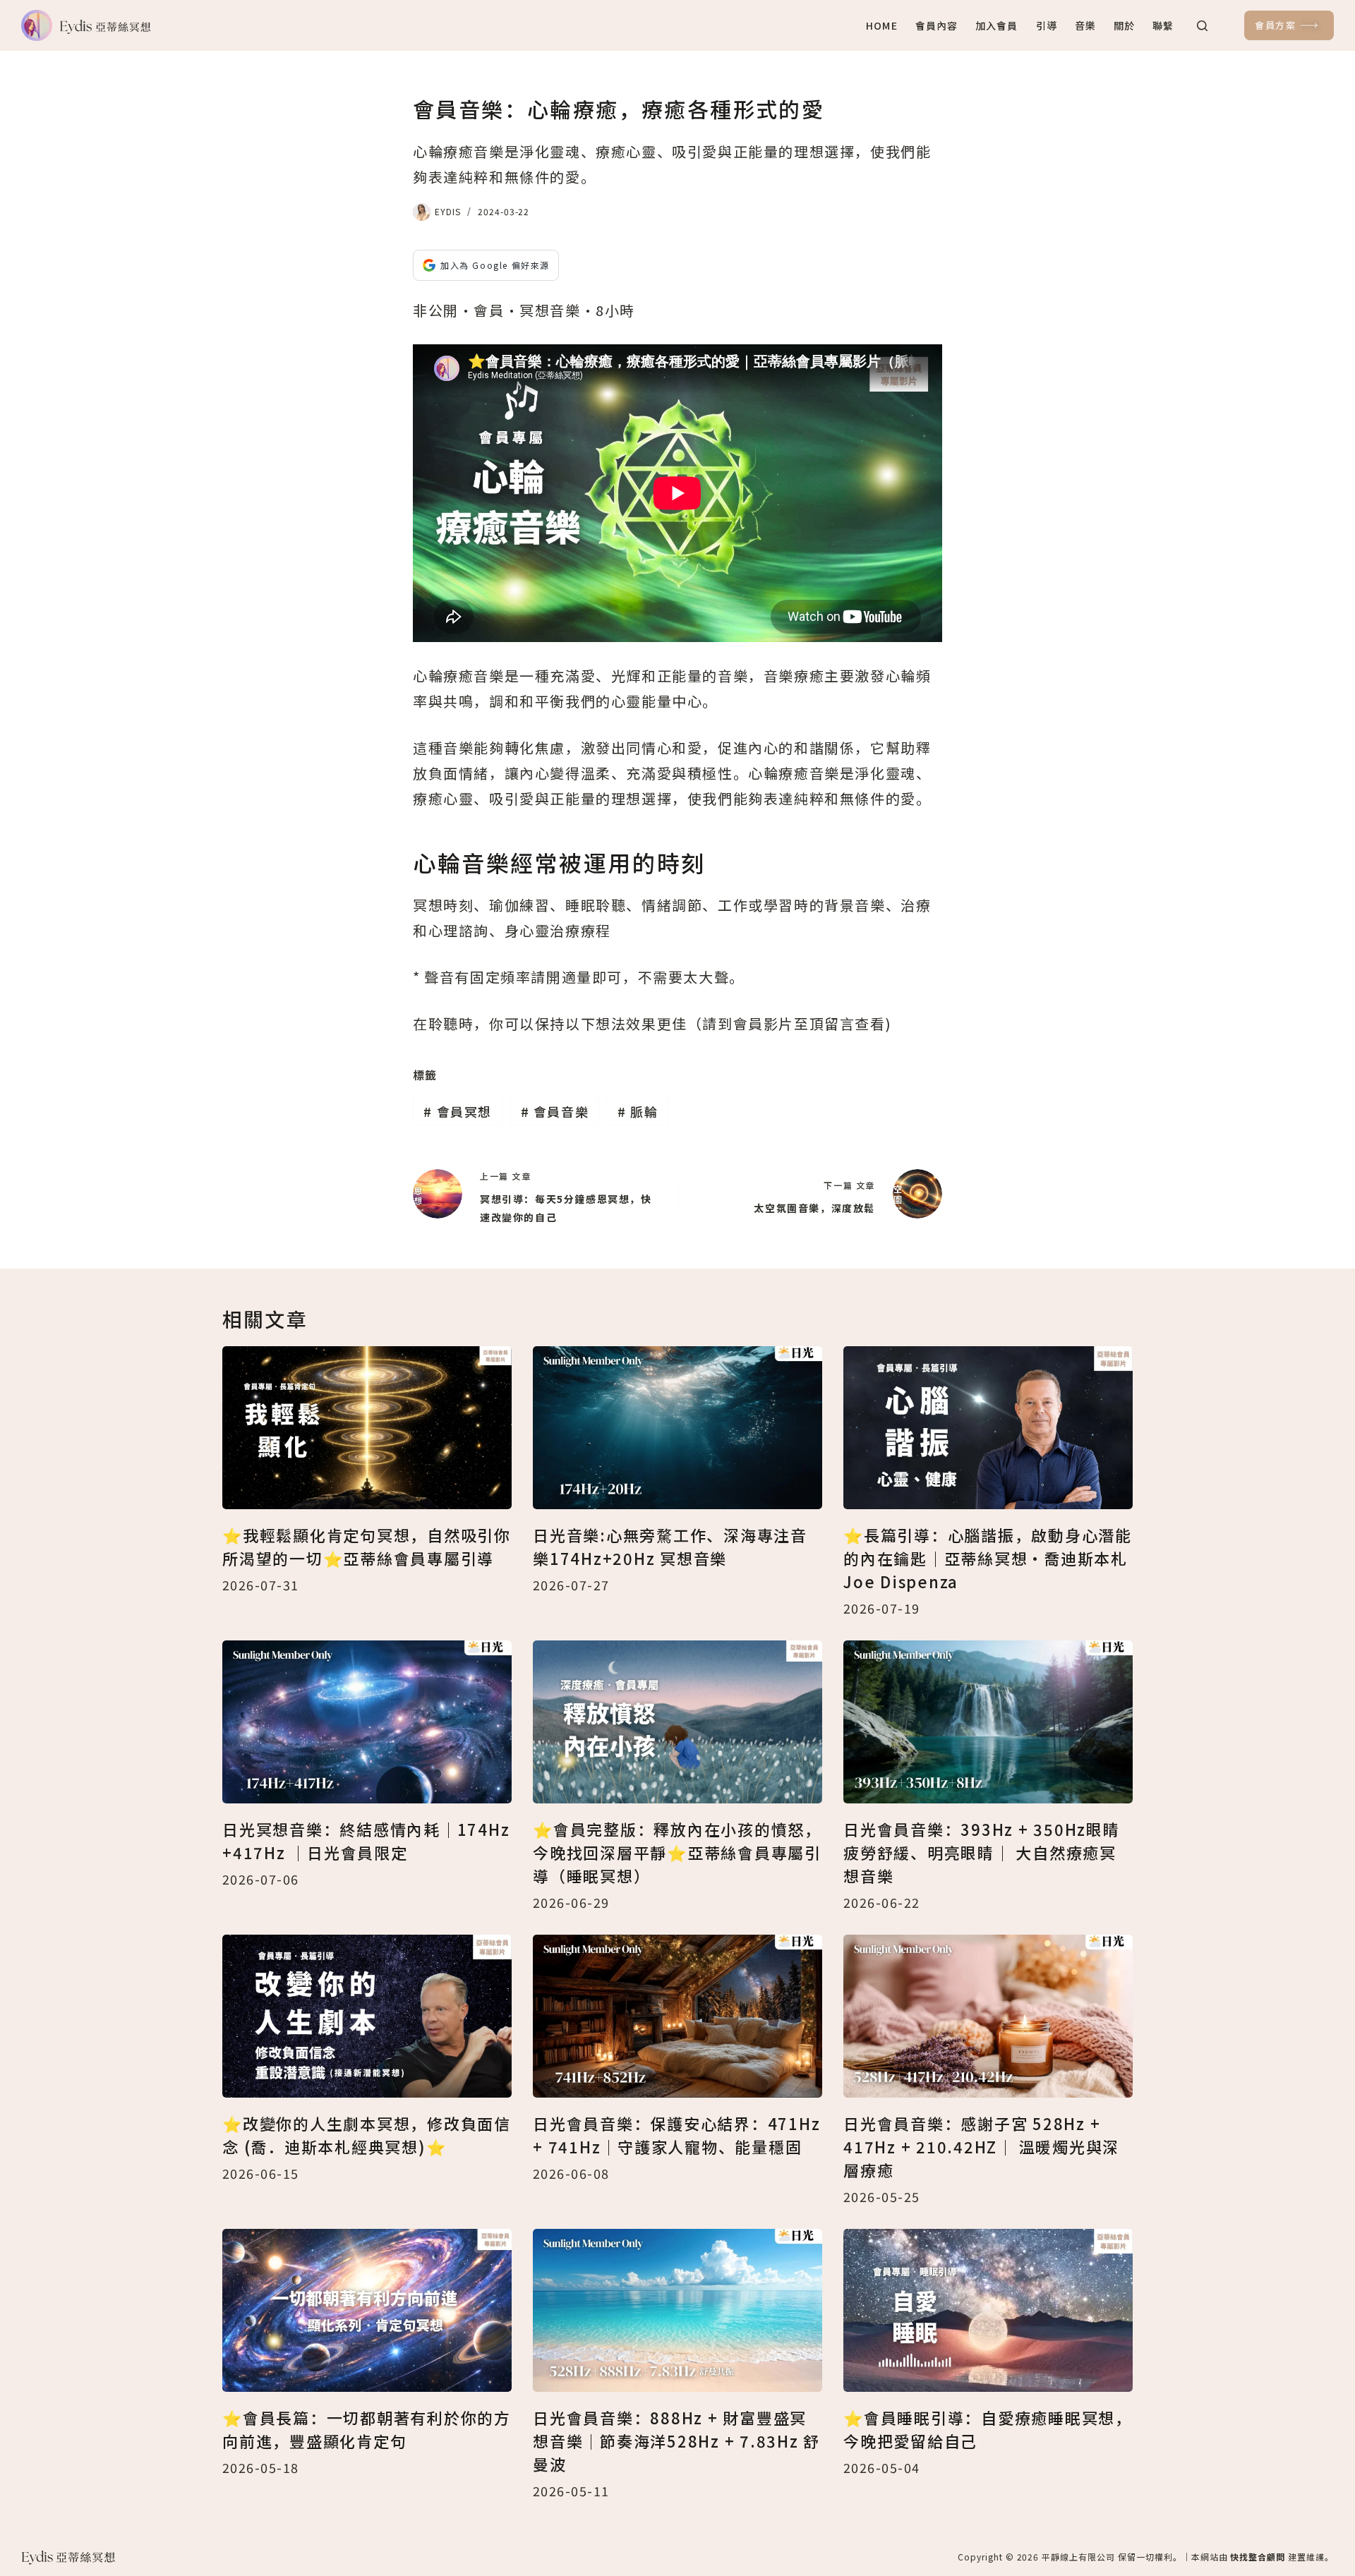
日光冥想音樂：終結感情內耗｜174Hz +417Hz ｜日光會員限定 (366, 1840)
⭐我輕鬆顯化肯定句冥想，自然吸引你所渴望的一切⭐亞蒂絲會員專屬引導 (367, 1546)
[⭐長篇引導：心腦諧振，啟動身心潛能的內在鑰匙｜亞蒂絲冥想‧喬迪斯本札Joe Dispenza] (988, 1428)
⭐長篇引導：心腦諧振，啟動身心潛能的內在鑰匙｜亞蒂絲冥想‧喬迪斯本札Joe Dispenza (988, 1558)
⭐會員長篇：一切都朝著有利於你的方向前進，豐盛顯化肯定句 (367, 2429)
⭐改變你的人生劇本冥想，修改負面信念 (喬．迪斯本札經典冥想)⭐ (367, 2135)
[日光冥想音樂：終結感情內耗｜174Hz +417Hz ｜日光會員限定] (367, 1722)
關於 (1124, 25)
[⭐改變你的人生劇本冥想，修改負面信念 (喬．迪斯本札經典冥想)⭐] (367, 2016)
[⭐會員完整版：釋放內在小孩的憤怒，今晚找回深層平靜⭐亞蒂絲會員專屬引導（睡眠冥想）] (677, 1722)
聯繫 (1163, 25)
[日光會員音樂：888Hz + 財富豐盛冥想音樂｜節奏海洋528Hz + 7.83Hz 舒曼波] (677, 2310)
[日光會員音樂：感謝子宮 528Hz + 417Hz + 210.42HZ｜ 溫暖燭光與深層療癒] (988, 2016)
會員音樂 (555, 1111)
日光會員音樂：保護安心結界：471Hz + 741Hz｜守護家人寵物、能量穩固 (676, 2135)
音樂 (1085, 25)
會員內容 (937, 25)
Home (881, 25)
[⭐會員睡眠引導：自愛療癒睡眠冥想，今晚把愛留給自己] (988, 2310)
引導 (1047, 25)
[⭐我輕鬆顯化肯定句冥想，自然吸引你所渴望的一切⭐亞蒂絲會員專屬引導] (367, 1428)
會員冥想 (458, 1111)
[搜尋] (1202, 26)
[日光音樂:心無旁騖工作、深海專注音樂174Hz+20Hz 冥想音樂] (677, 1428)
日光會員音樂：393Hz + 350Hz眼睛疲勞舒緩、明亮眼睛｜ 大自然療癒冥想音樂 (982, 1852)
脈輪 (638, 1111)
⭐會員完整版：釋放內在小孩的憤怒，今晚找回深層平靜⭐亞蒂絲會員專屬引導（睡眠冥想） (677, 1852)
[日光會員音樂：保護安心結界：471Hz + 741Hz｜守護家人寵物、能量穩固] (677, 2016)
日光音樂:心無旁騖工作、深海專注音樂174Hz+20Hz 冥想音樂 (670, 1546)
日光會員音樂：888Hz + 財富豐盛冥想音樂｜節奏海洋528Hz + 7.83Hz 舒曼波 (676, 2441)
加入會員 (996, 25)
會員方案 (1275, 25)
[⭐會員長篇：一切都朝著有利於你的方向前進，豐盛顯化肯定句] (367, 2310)
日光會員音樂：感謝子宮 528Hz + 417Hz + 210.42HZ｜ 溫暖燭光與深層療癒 (981, 2146)
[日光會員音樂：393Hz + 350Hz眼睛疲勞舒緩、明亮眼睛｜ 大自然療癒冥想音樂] (988, 1722)
